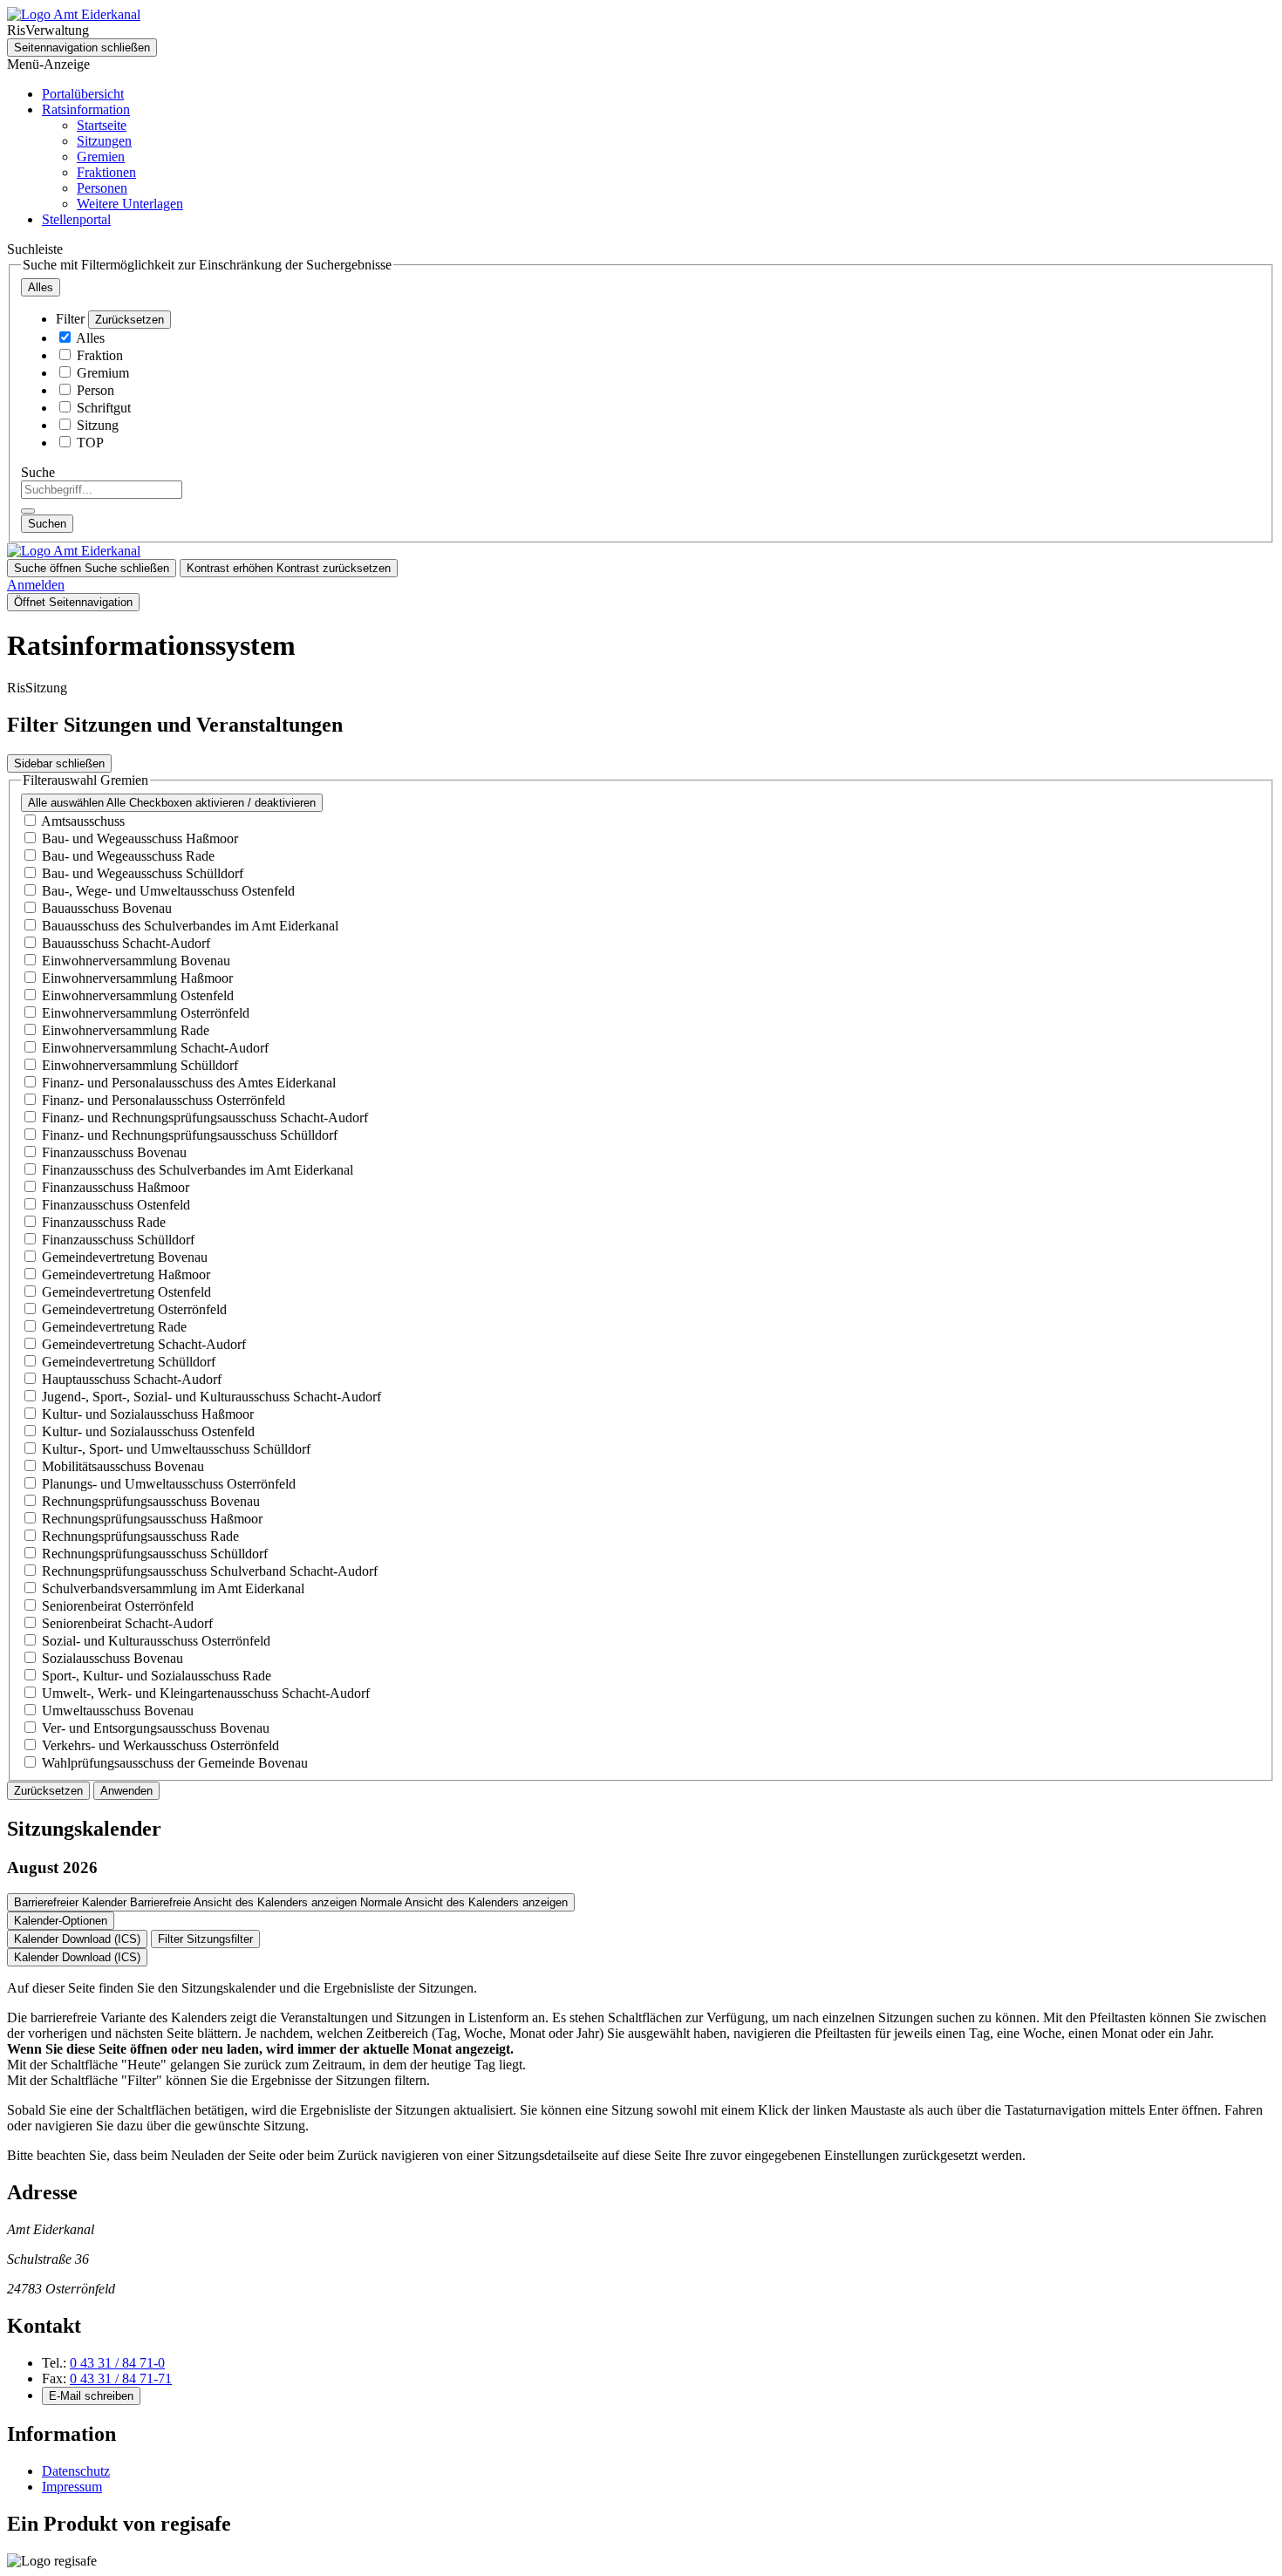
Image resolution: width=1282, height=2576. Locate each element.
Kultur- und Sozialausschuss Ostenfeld (148, 1431)
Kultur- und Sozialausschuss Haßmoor (148, 1414)
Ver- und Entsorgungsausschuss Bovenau (156, 1728)
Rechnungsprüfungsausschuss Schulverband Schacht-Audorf (210, 1571)
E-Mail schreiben (91, 2396)
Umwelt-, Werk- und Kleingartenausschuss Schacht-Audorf (206, 1693)
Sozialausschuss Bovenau (113, 1658)
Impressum (72, 2487)
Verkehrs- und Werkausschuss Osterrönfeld (160, 1745)
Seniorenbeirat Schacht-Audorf (127, 1623)
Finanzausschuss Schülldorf (118, 1240)
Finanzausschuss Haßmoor (116, 1187)
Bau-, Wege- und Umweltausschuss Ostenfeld (168, 891)
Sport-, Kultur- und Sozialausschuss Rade (157, 1676)
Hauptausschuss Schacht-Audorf (132, 1379)
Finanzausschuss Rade (104, 1222)
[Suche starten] (28, 511)
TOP (90, 443)
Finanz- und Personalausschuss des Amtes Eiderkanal (189, 1083)
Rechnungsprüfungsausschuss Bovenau (151, 1501)
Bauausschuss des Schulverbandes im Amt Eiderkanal (190, 926)
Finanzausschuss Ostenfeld (116, 1205)
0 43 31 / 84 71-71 (121, 2378)
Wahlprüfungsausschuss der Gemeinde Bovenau (175, 1763)
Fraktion (100, 355)
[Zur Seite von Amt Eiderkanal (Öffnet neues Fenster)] (74, 14)
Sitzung (98, 425)
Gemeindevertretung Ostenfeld (126, 1292)
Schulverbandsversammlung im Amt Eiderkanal (173, 1588)
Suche (38, 472)
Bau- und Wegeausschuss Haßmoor (140, 838)
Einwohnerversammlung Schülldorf (140, 1065)
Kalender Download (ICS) (77, 1939)
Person (95, 390)
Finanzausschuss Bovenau (114, 1152)
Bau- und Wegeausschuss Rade (128, 856)
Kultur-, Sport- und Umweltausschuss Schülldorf (176, 1449)
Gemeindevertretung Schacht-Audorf (144, 1344)
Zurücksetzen (130, 320)
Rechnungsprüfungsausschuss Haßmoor (152, 1519)
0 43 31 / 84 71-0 (117, 2363)
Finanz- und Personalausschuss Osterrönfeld (164, 1100)
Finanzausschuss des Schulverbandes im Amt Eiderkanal (198, 1170)
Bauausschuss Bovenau (107, 908)
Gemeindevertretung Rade (114, 1327)
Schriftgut (104, 408)
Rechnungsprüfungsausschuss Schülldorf (155, 1554)
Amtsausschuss (83, 821)
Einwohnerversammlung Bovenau (136, 961)
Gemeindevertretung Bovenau (125, 1257)
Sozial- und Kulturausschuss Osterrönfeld (156, 1641)
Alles (90, 338)
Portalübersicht (83, 94)
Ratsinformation (86, 109)
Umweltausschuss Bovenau (118, 1711)
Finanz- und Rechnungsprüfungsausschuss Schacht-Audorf (205, 1118)
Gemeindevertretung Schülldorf (129, 1362)
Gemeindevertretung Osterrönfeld (134, 1309)
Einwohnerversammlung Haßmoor (137, 978)
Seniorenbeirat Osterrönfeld (118, 1606)
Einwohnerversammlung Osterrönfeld (146, 1013)
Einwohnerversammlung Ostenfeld (138, 995)
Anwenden (126, 1791)
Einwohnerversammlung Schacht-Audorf (155, 1048)
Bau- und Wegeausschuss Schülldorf (143, 873)
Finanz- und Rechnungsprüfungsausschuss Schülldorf (190, 1135)
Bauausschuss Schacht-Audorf (126, 943)
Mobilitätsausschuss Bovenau (123, 1466)
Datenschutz (76, 2471)
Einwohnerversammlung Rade (126, 1030)
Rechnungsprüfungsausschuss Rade (140, 1536)
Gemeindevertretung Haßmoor (126, 1274)
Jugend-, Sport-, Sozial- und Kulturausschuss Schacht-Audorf (211, 1397)
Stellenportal (76, 219)
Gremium (103, 373)
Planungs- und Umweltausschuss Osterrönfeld (169, 1484)
